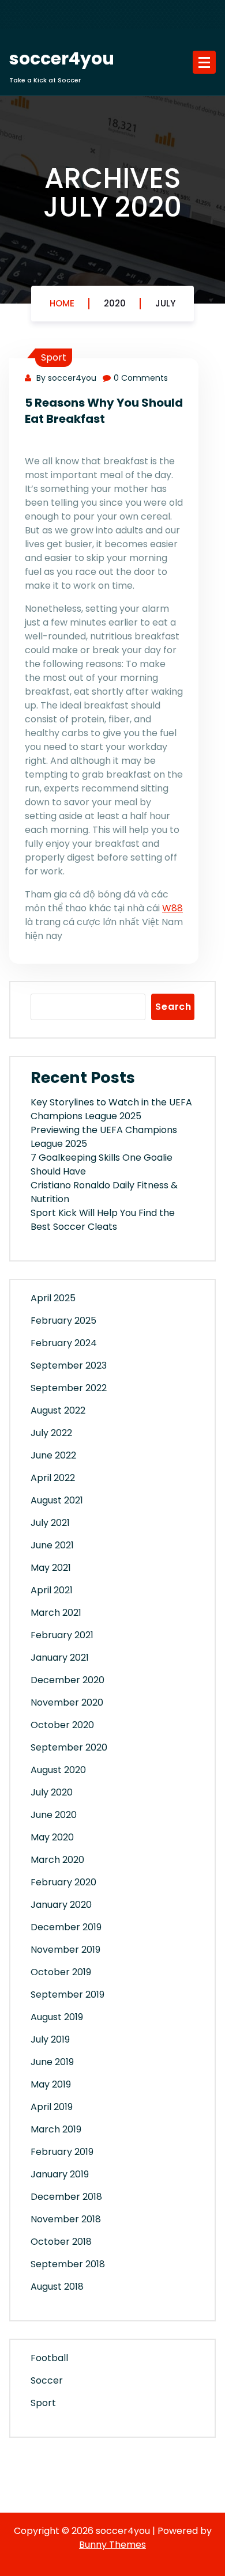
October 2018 (61, 2242)
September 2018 (68, 2264)
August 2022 (58, 1410)
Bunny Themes (112, 2545)
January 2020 (61, 1905)
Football (49, 2358)
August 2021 (57, 1500)
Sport (54, 357)
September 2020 (69, 1747)
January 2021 (60, 1658)
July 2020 (52, 1792)
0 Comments (141, 378)
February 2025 (63, 1321)
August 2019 (57, 2017)
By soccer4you (65, 378)
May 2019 (51, 2084)
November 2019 (65, 1950)
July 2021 (50, 1523)
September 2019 (67, 1994)
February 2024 (64, 1343)
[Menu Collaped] (204, 62)
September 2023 (69, 1365)
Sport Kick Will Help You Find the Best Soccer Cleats (103, 1220)
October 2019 (61, 1972)
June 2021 (52, 1545)
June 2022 (53, 1455)
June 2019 (52, 2062)
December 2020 (67, 1680)
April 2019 (52, 2107)
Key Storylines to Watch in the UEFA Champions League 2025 (111, 1109)
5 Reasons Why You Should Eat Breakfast (104, 411)
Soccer (47, 2380)
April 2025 (53, 1298)
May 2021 (51, 1568)
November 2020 (67, 1702)
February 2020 (63, 1882)
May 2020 (52, 1837)
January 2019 (60, 2174)
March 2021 (56, 1613)
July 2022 (51, 1433)
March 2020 (57, 1860)
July (165, 303)
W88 (172, 908)
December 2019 (66, 1927)
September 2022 (69, 1388)
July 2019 (50, 2039)
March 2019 (56, 2129)
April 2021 (52, 1590)
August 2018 (57, 2287)
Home (62, 303)
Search (173, 1007)
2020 (115, 303)
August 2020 (58, 1770)
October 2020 (62, 1725)
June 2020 (54, 1815)
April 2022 (53, 1478)
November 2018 (66, 2219)
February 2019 (62, 2152)
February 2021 (62, 1635)
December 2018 (66, 2197)
